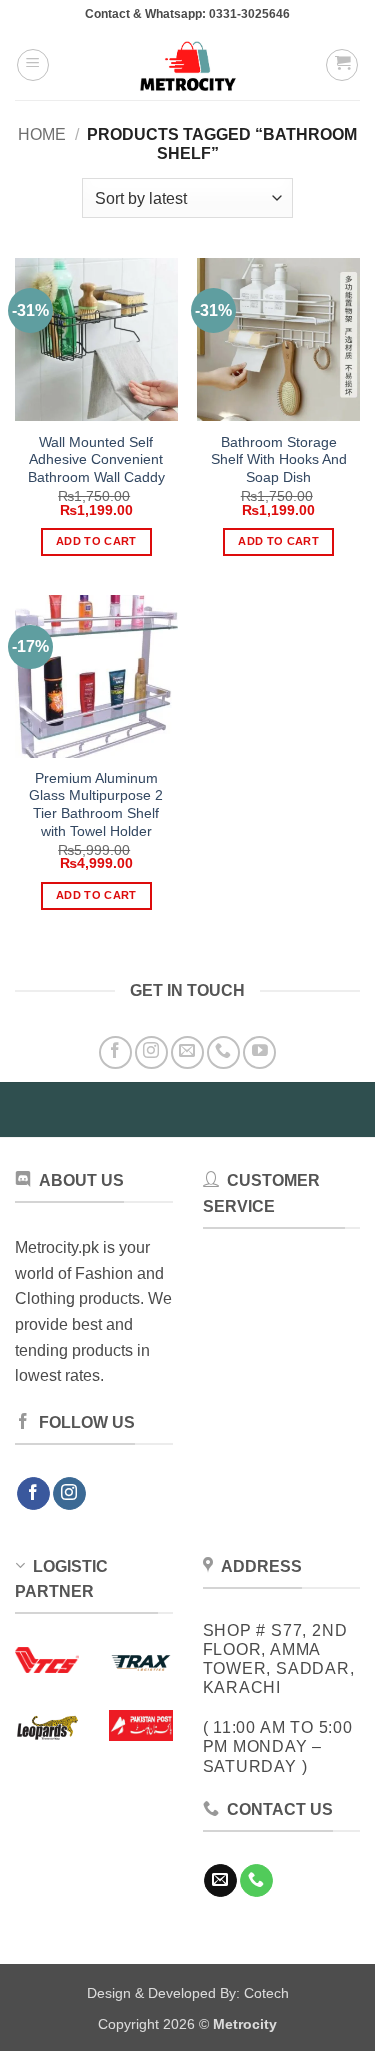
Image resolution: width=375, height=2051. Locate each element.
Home (42, 134)
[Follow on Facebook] (115, 1052)
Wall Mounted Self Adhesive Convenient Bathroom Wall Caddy (96, 460)
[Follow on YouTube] (259, 1052)
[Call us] (223, 1052)
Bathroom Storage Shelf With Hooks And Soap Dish (279, 460)
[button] (33, 65)
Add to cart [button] (96, 541)
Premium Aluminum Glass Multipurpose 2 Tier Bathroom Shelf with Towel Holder (96, 805)
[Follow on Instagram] (151, 1052)
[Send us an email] (187, 1052)
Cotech (266, 1993)
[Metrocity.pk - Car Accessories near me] (188, 65)
